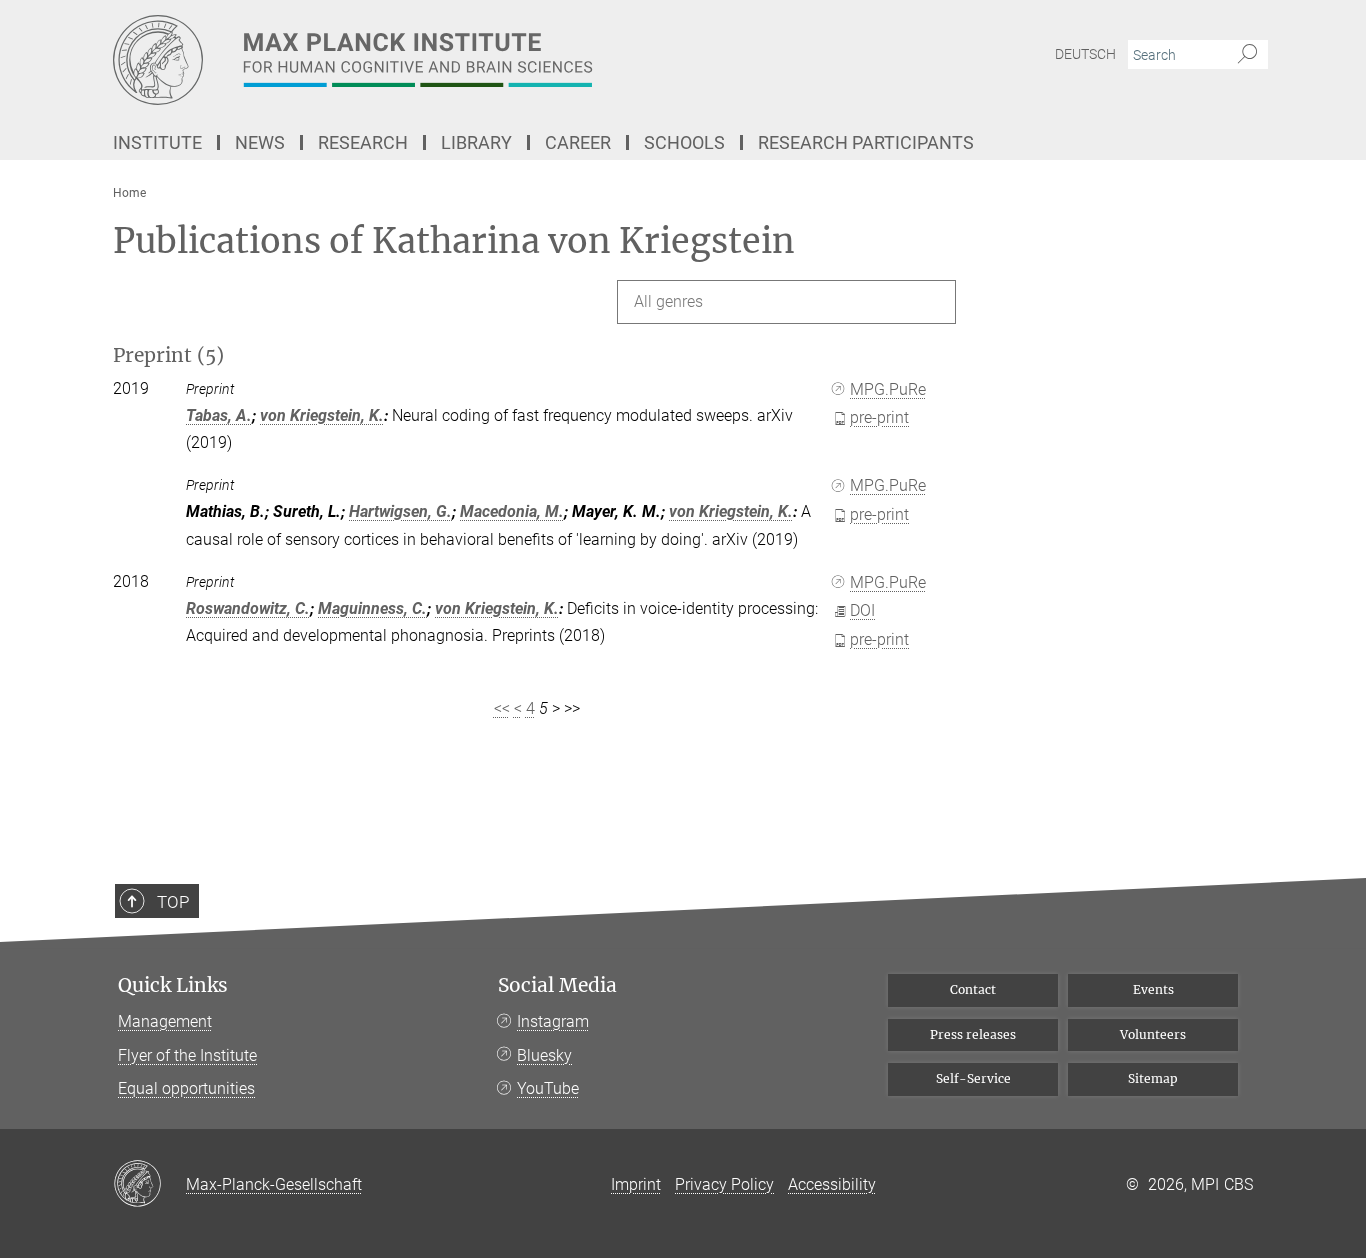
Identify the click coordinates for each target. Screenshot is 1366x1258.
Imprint (636, 1184)
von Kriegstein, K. (322, 415)
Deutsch (1085, 54)
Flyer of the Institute (187, 1055)
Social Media (557, 985)
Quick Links (173, 985)
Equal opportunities (186, 1088)
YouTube (548, 1088)
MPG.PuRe (888, 389)
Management (165, 1021)
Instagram (553, 1021)
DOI (862, 610)
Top (173, 902)
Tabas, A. (219, 415)
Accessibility (832, 1184)
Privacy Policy (724, 1184)
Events (1153, 989)
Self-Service (973, 1078)
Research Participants (866, 142)
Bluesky (544, 1055)
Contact (973, 989)
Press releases (973, 1034)
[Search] (1247, 55)
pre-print (879, 417)
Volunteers (1153, 1034)
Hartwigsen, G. (400, 511)
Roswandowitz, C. (248, 608)
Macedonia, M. (512, 511)
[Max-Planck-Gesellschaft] (149, 1185)
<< (502, 708)
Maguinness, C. (372, 608)
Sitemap (1153, 1078)
